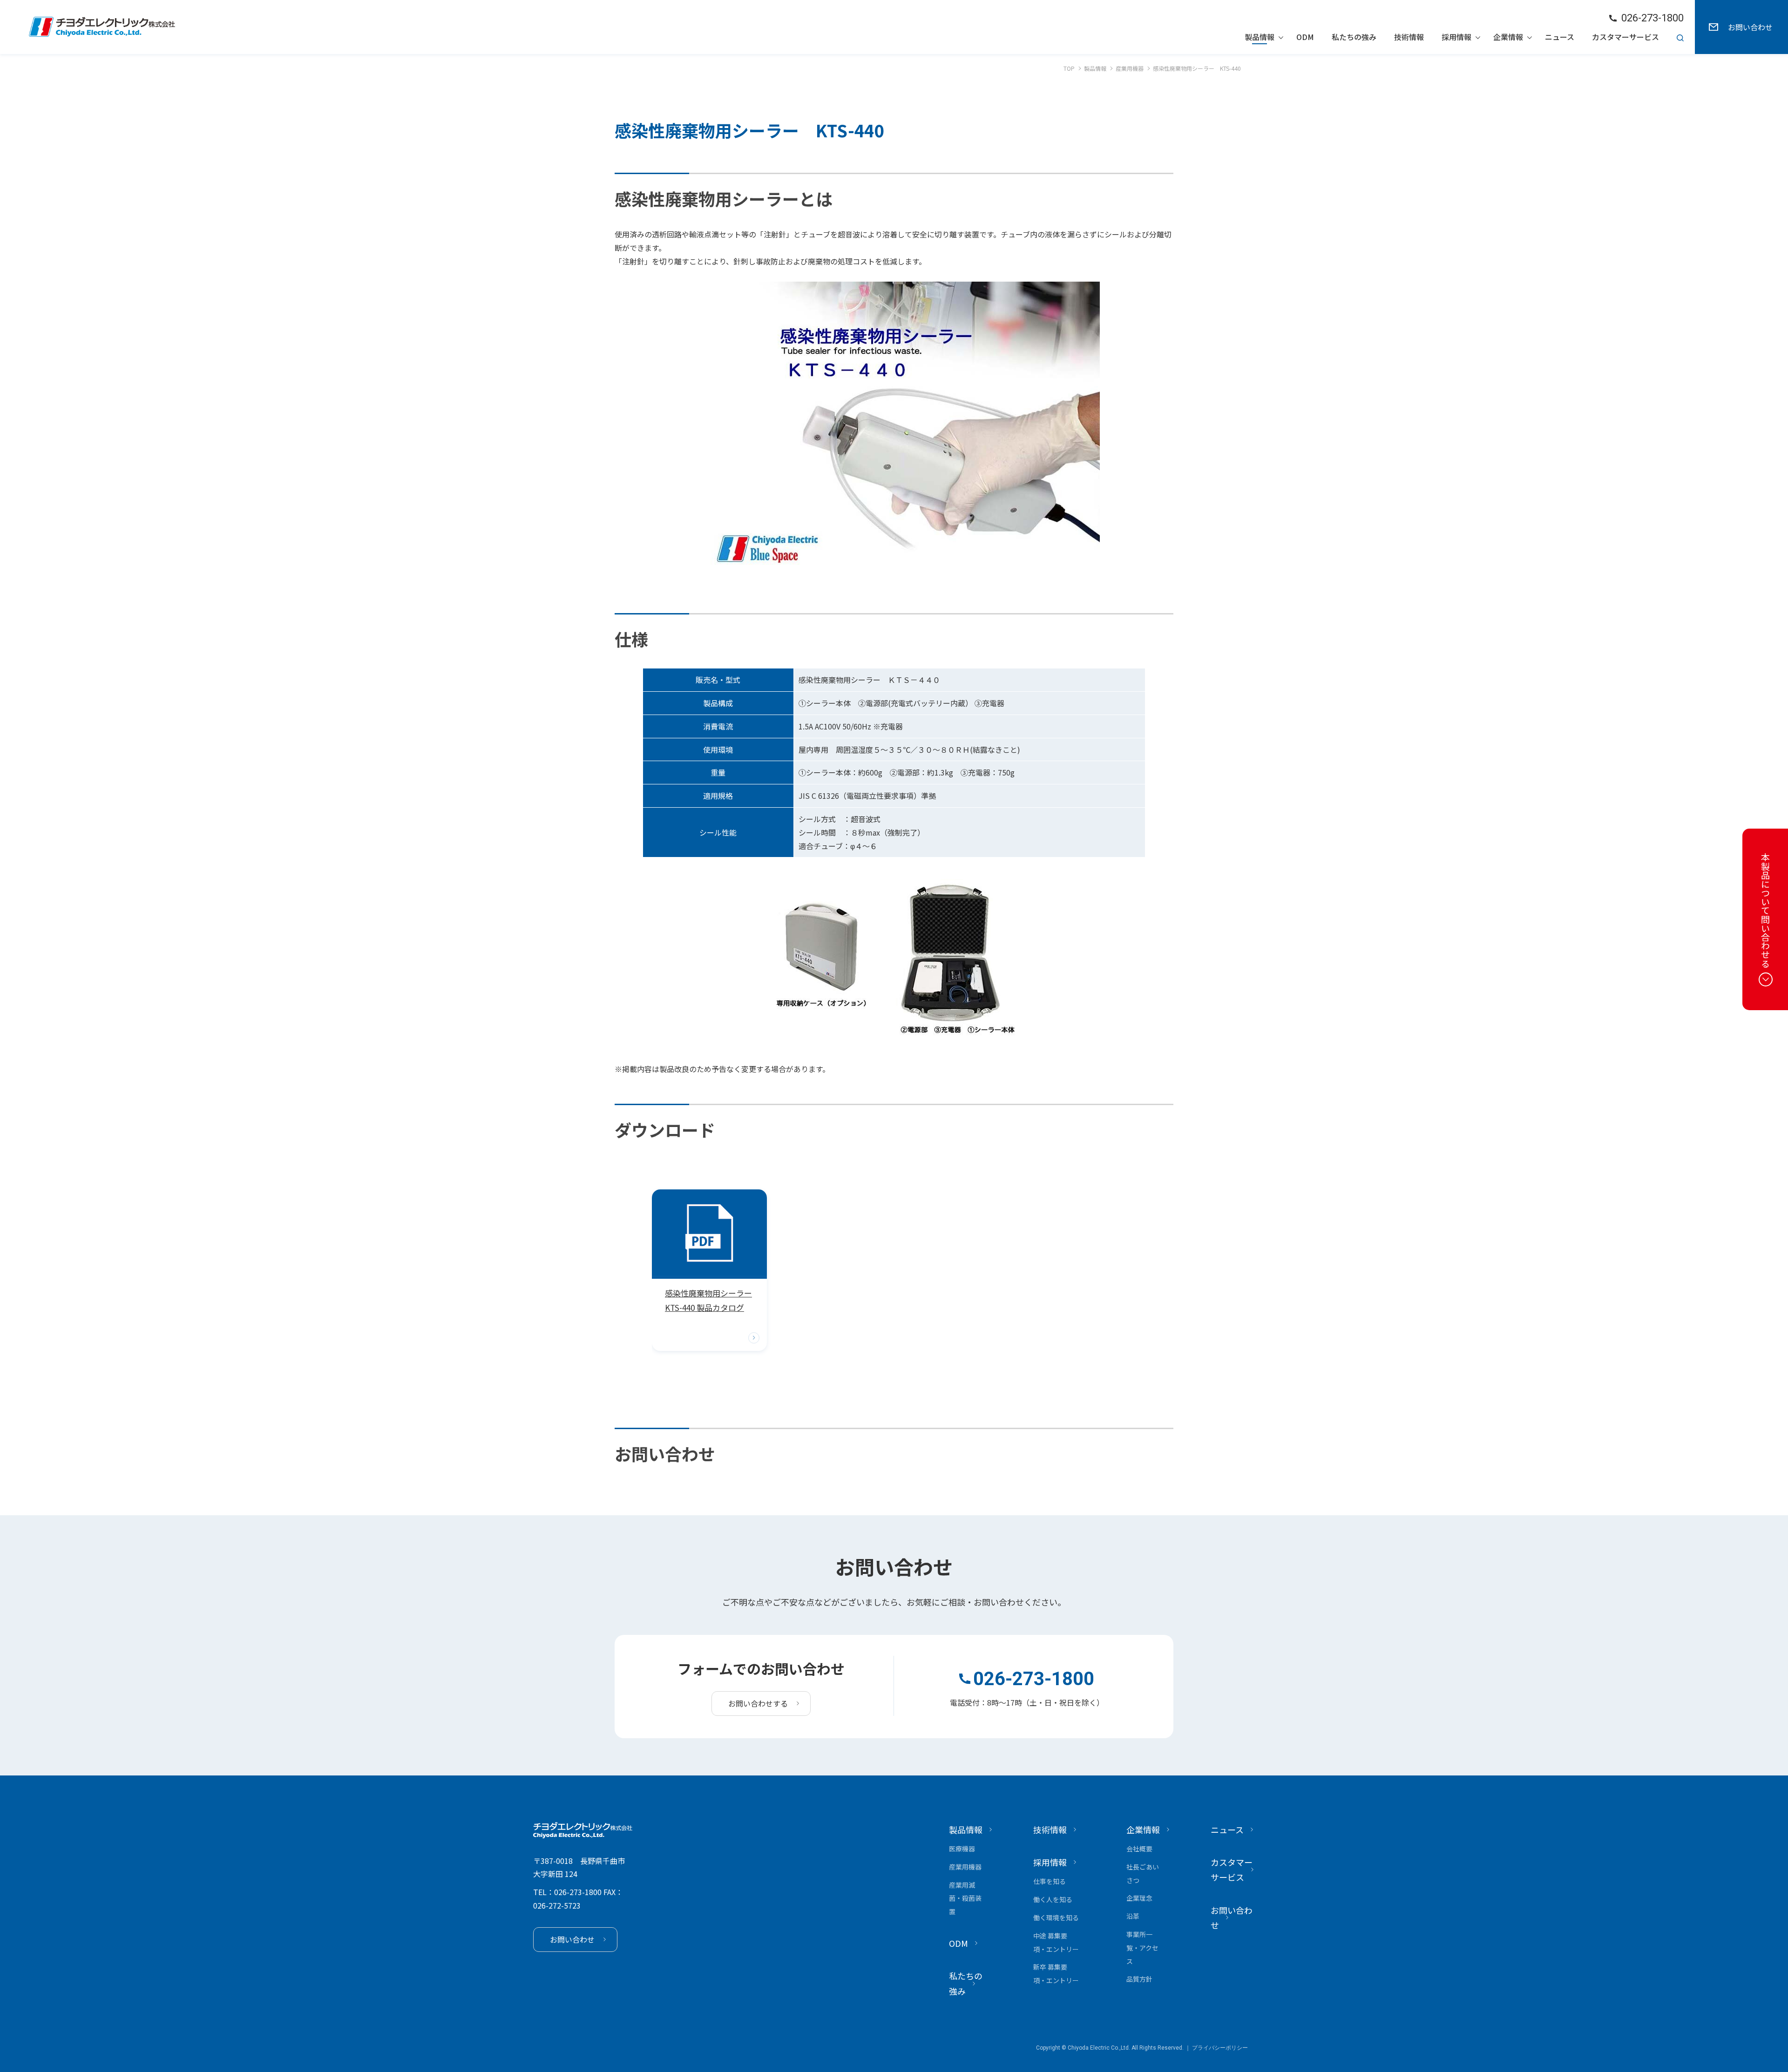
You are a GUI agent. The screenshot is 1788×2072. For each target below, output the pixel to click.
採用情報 (1456, 37)
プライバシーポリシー (1220, 2048)
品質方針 (1139, 1979)
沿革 (1133, 1916)
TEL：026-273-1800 (567, 1892)
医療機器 (962, 1849)
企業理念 (1139, 1898)
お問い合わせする (758, 1703)
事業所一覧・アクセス (1142, 1948)
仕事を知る (1050, 1881)
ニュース (1560, 37)
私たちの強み (1354, 37)
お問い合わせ (1750, 27)
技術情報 (1409, 37)
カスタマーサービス (1625, 37)
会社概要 (1139, 1849)
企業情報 (1508, 37)
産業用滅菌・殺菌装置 (965, 1898)
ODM (1305, 37)
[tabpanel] (709, 1270)
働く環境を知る (1056, 1917)
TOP (1069, 68)
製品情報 (1260, 37)
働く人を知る (1053, 1899)
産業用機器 (1130, 68)
